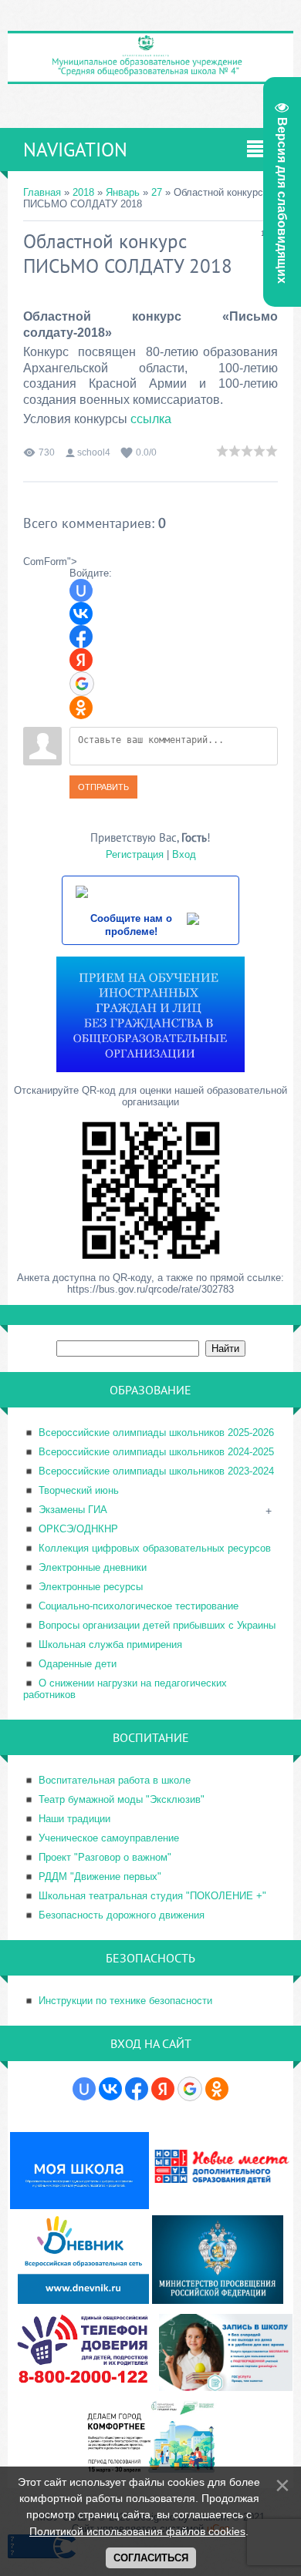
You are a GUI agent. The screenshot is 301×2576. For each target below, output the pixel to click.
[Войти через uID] (81, 590)
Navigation (75, 150)
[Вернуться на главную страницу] (150, 77)
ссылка (151, 419)
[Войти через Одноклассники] (81, 708)
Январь (123, 192)
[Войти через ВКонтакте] (81, 614)
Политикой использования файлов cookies (137, 2531)
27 (157, 192)
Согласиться (151, 2558)
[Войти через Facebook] (81, 637)
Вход (184, 854)
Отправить (103, 787)
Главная (42, 192)
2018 (83, 192)
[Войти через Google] (82, 684)
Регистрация (135, 854)
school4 (94, 452)
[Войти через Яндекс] (81, 660)
